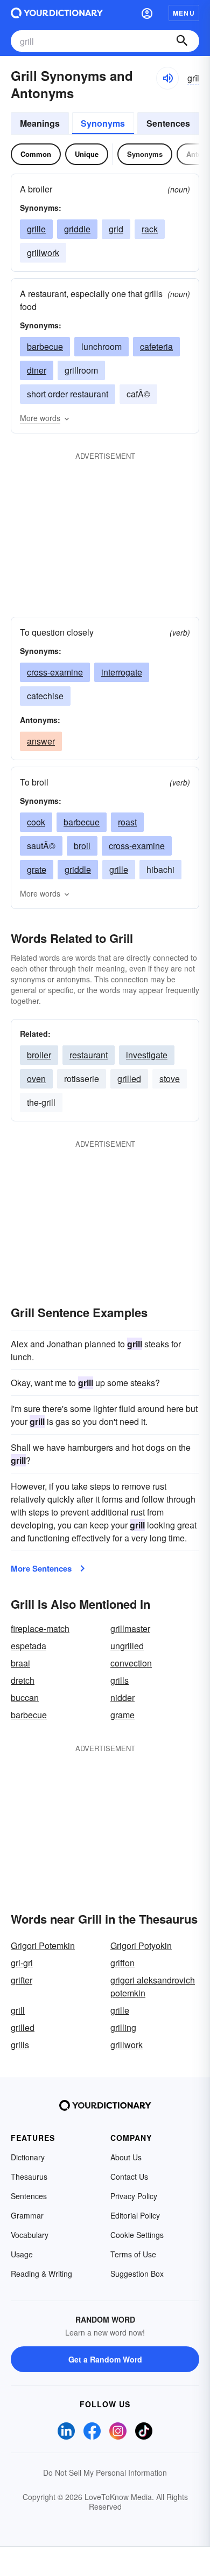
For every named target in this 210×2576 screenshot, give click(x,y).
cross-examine (55, 672)
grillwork (43, 253)
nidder (122, 1697)
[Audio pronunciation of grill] (167, 78)
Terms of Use (133, 2254)
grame (122, 1715)
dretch (23, 1680)
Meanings (40, 123)
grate (37, 869)
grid (116, 229)
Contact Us (129, 2176)
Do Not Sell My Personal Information (105, 2472)
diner (37, 370)
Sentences (168, 123)
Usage (22, 2254)
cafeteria (156, 346)
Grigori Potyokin (141, 1945)
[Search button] (182, 41)
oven (36, 1079)
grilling (123, 2027)
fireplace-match (40, 1628)
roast (127, 822)
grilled (129, 1079)
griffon (122, 1963)
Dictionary (28, 2157)
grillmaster (130, 1628)
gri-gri (22, 1963)
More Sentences (41, 1568)
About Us (126, 2157)
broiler (39, 1055)
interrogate (122, 672)
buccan (25, 1697)
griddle (77, 229)
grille (36, 229)
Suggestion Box (137, 2274)
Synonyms (103, 123)
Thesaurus (29, 2176)
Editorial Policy (135, 2215)
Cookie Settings (137, 2235)
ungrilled (127, 1646)
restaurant (89, 1055)
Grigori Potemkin (43, 1945)
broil (82, 846)
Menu (184, 13)
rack (150, 229)
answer (41, 741)
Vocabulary (30, 2235)
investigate (147, 1055)
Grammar (27, 2215)
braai (20, 1663)
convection (131, 1663)
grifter (22, 1980)
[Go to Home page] (57, 13)
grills (120, 1680)
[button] (147, 13)
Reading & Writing (41, 2274)
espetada (29, 1646)
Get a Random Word (105, 2359)
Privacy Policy (134, 2196)
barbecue (45, 346)
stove (170, 1079)
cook (36, 822)
